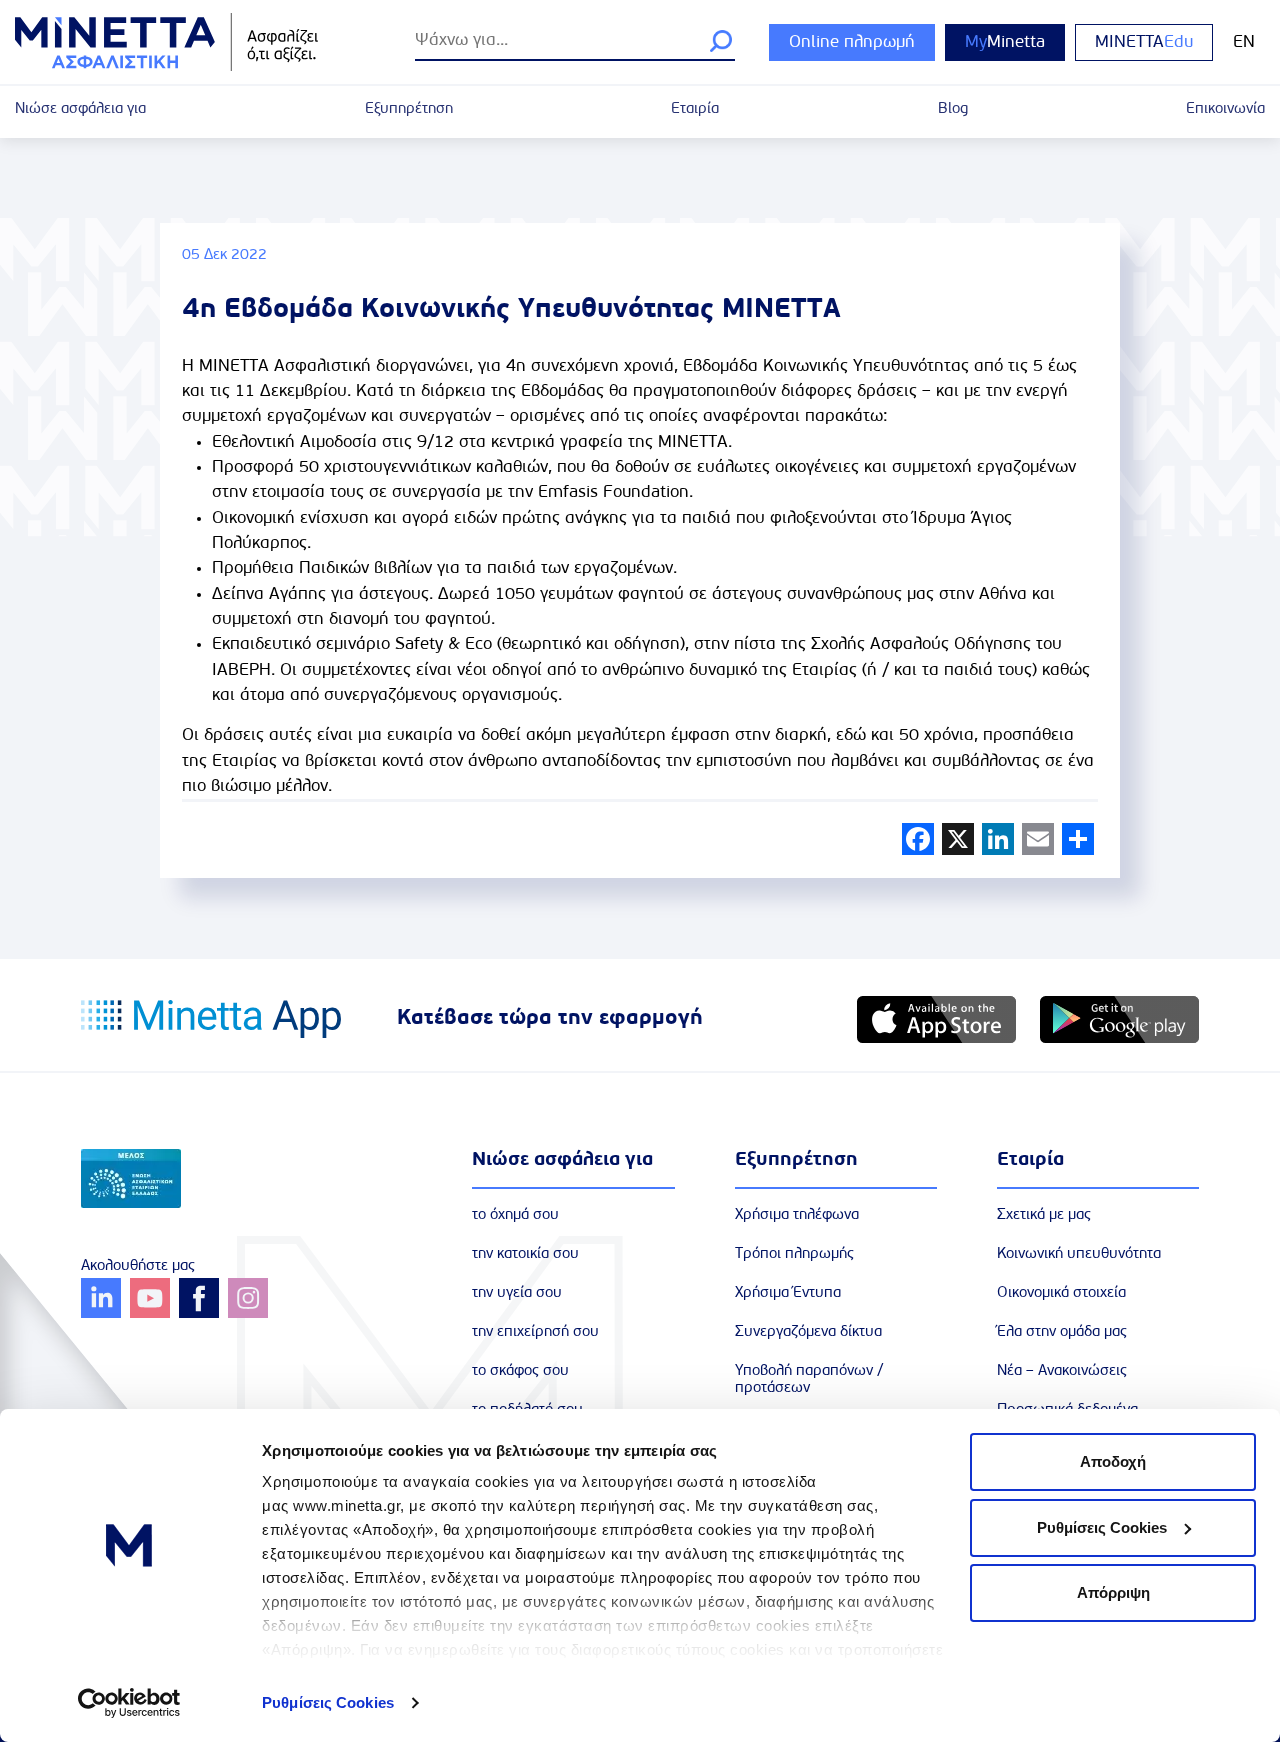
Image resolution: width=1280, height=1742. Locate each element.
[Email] (1038, 839)
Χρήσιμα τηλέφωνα (797, 1215)
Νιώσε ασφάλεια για (80, 109)
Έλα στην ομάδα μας (1062, 1332)
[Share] (1078, 839)
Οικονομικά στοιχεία (1061, 1293)
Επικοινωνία (1225, 109)
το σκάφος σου (520, 1371)
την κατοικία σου (525, 1254)
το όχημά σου (515, 1215)
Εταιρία (695, 109)
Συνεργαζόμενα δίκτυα (808, 1332)
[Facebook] (918, 839)
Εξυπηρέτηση (409, 109)
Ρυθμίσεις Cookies (328, 1702)
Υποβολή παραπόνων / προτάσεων (809, 1380)
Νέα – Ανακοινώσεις (1062, 1371)
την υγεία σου (517, 1293)
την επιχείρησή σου (535, 1332)
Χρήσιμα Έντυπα (788, 1293)
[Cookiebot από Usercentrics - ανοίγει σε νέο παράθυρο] (129, 1703)
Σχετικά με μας (1044, 1215)
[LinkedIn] (998, 839)
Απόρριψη (1113, 1592)
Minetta (1005, 42)
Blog (953, 109)
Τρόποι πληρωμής (794, 1254)
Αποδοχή (1113, 1461)
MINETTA (1144, 42)
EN (1244, 42)
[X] (958, 839)
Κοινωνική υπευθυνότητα (1079, 1254)
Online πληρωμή (852, 42)
